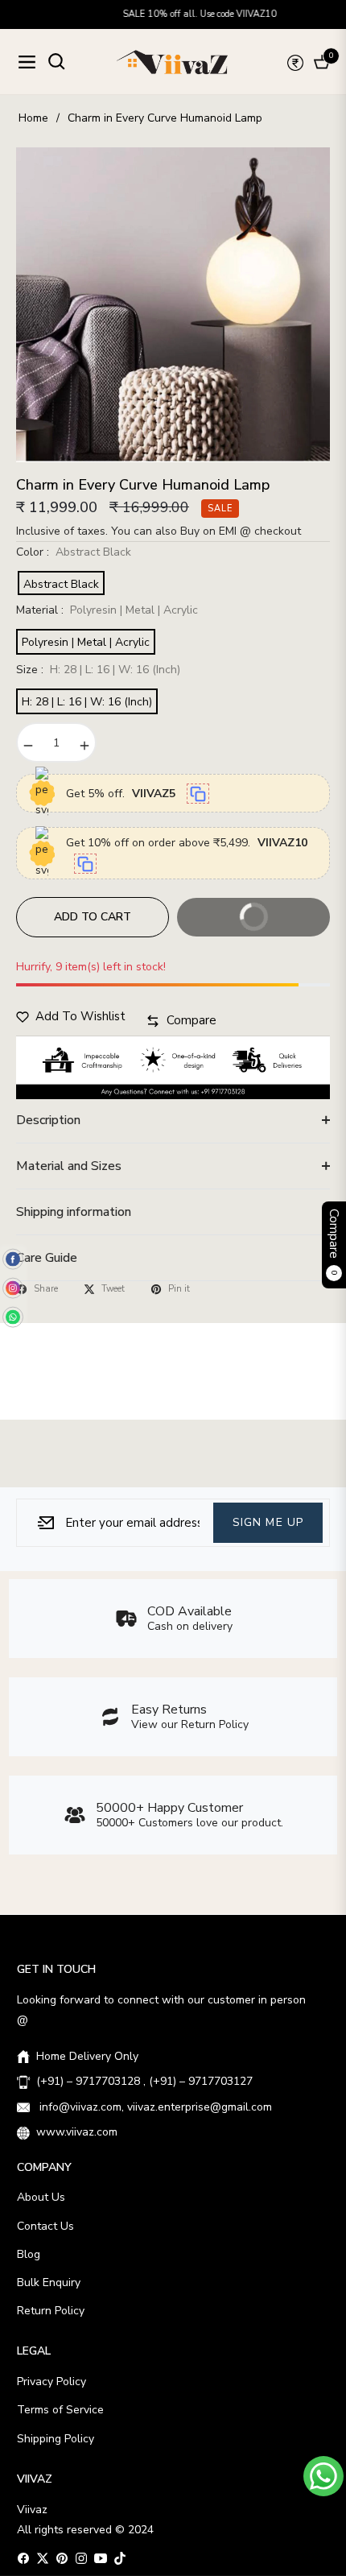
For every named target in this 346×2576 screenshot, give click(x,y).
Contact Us (45, 2226)
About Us (41, 2197)
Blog (29, 2254)
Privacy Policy (51, 2382)
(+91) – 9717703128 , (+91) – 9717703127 (144, 2081)
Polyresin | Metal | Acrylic (86, 642)
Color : (74, 552)
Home (33, 118)
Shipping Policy (56, 2439)
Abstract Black (61, 584)
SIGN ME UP (268, 1522)
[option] (173, 305)
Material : (107, 610)
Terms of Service (60, 2410)
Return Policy (51, 2311)
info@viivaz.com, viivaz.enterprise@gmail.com (154, 2107)
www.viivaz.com (77, 2132)
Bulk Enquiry (49, 2282)
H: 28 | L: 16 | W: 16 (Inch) (87, 702)
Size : (98, 670)
